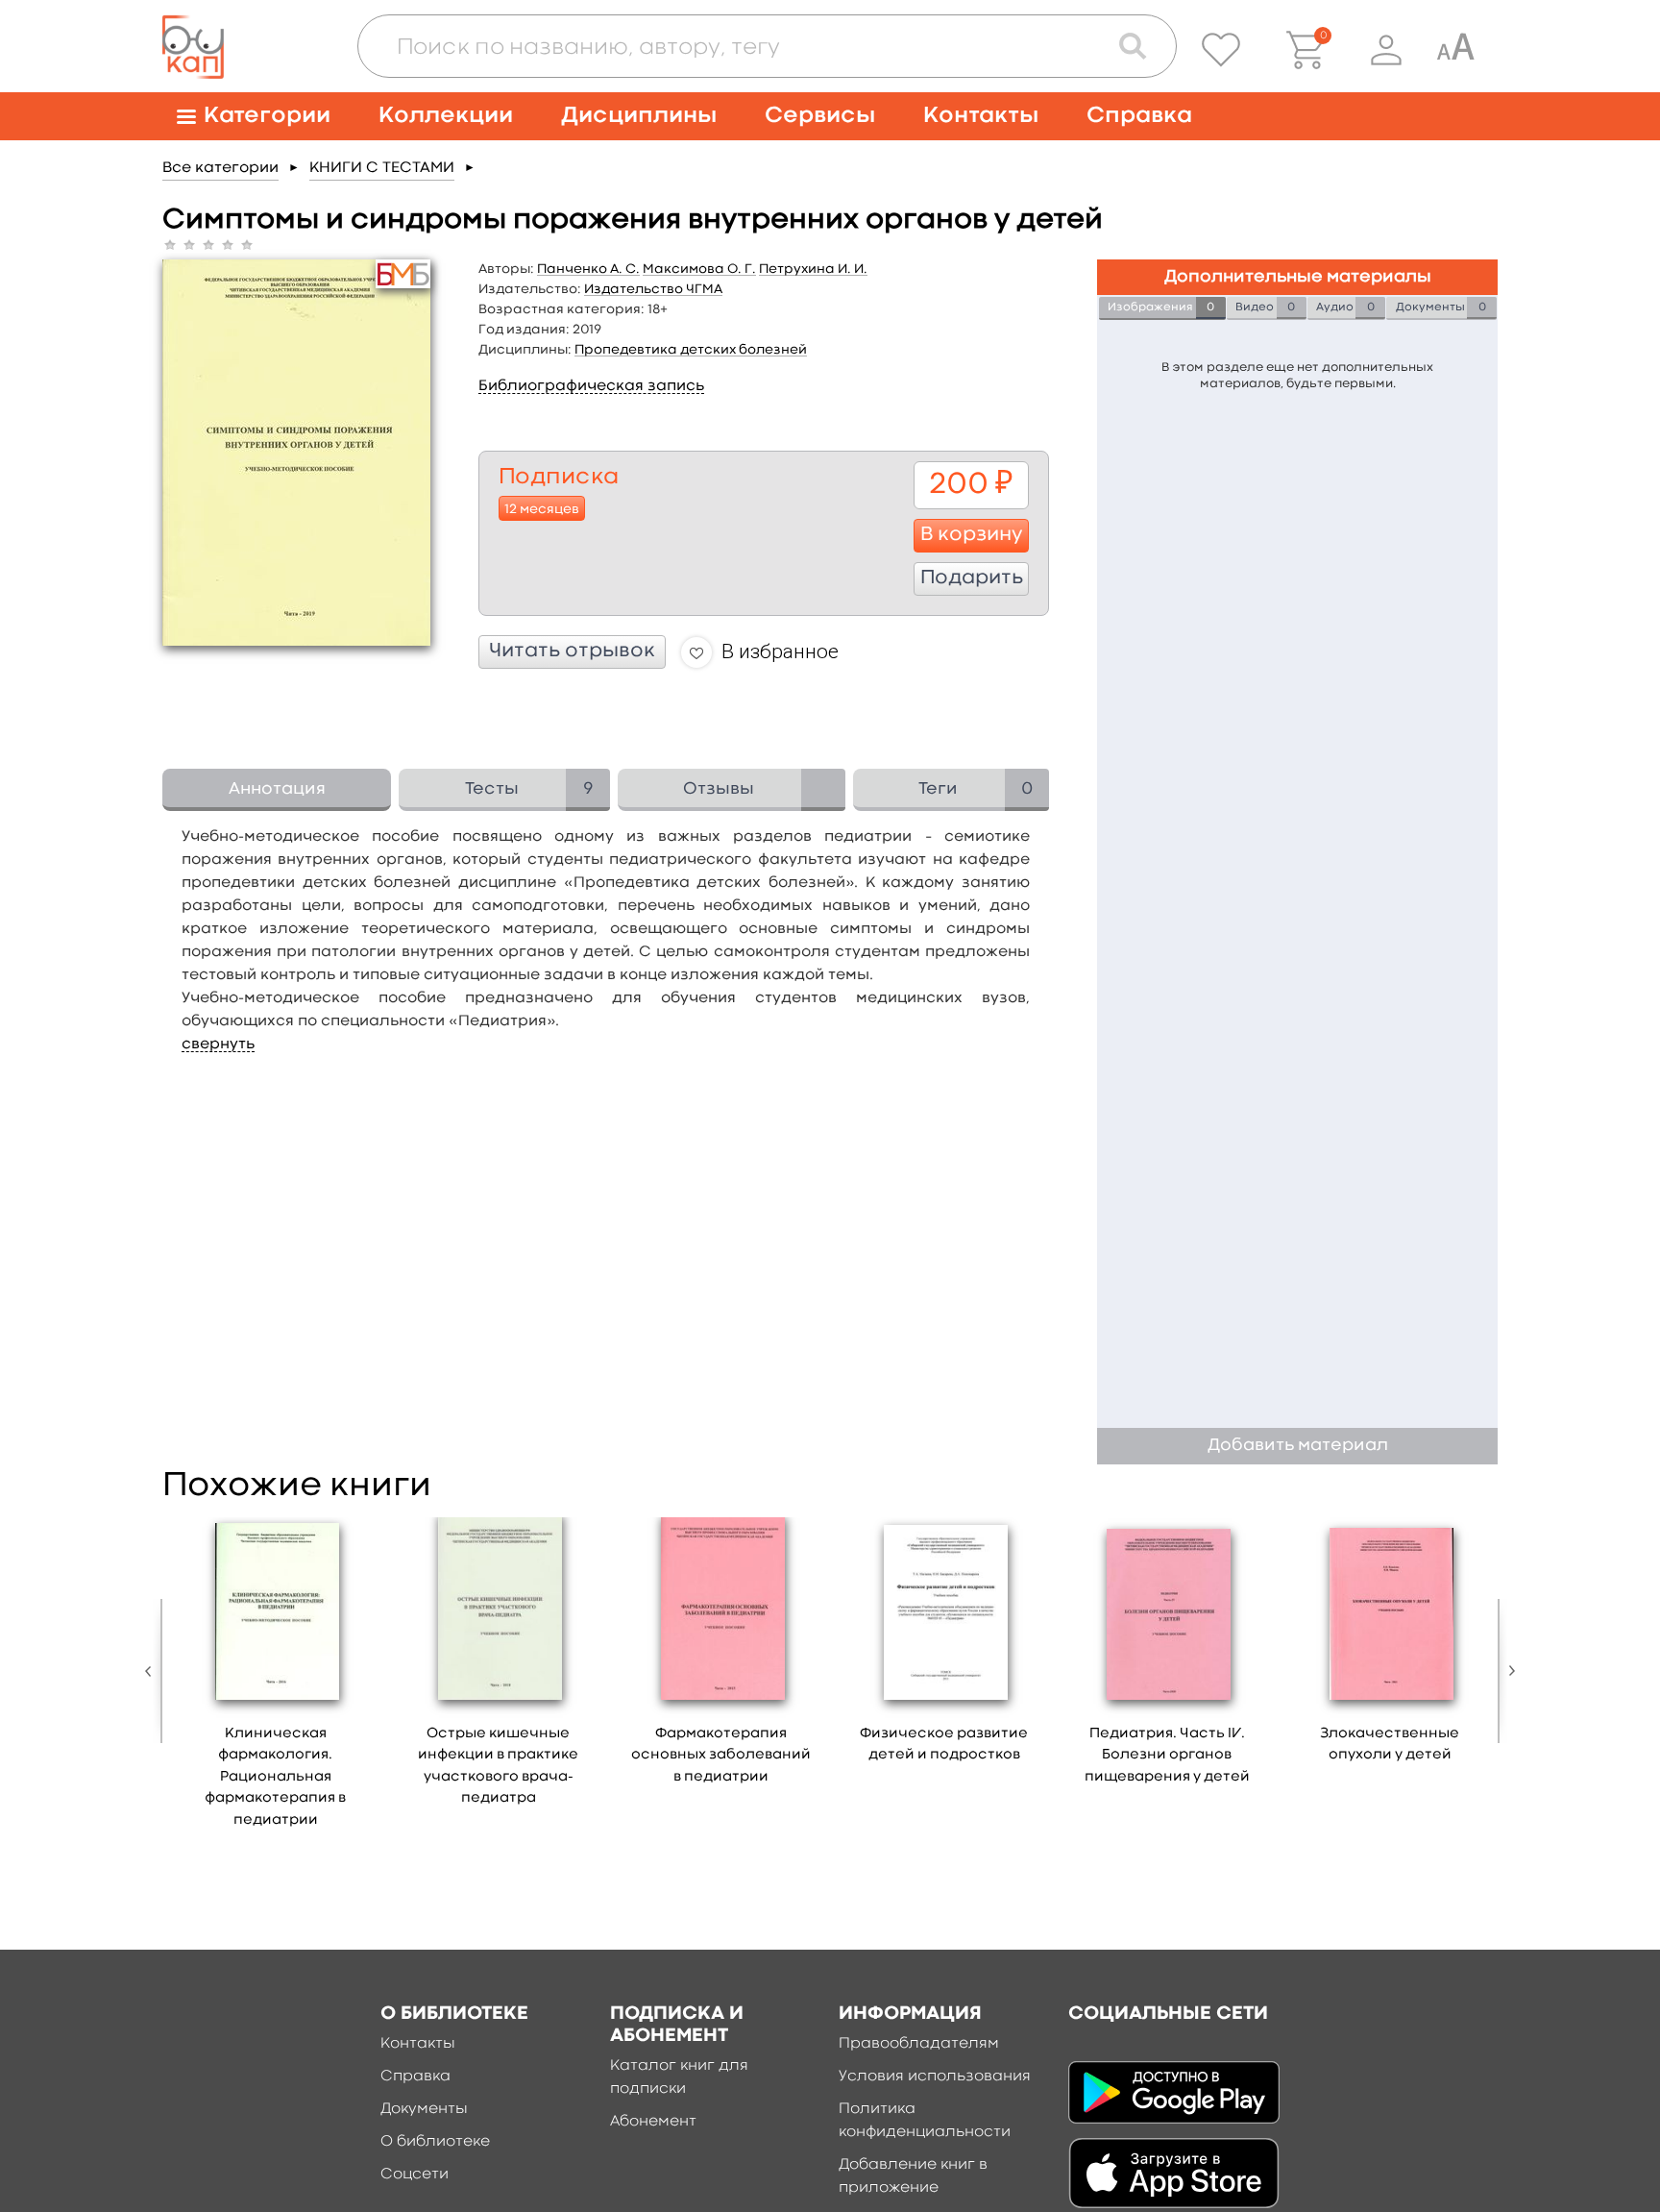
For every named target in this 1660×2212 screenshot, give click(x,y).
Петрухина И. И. (813, 269)
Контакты (981, 116)
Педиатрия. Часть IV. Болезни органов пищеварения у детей (1167, 1756)
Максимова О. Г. (699, 269)
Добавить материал (1298, 1446)
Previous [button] (153, 1671)
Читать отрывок (572, 651)
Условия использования (935, 2077)
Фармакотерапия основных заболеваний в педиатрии (721, 1756)
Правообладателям (919, 2044)
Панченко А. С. (588, 269)
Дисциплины (639, 116)
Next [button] (1507, 1671)
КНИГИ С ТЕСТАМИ (382, 168)
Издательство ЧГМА (653, 289)
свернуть (218, 1045)
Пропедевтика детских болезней (691, 350)
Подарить (972, 578)
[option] (276, 1680)
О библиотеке (435, 2142)
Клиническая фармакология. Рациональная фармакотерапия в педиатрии (275, 1777)
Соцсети (415, 2175)
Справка (1139, 116)
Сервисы (820, 116)
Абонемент (653, 2122)
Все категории (220, 168)
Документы (424, 2109)
